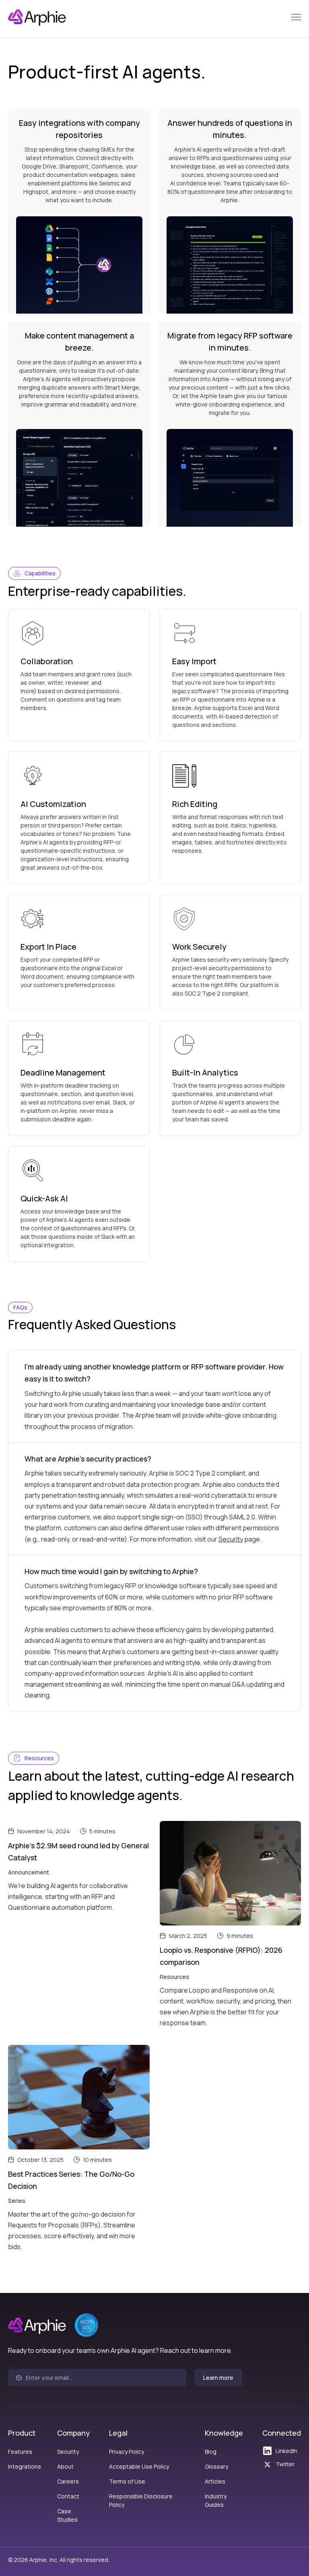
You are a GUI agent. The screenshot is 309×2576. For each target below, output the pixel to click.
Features (20, 2452)
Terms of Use (127, 2481)
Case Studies (67, 2515)
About (65, 2466)
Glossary (216, 2466)
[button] (296, 17)
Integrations (25, 2466)
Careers (68, 2481)
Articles (215, 2481)
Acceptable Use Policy (139, 2466)
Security (231, 1539)
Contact (68, 2496)
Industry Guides (216, 2500)
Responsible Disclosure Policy (141, 2500)
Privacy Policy (127, 2452)
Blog (211, 2452)
